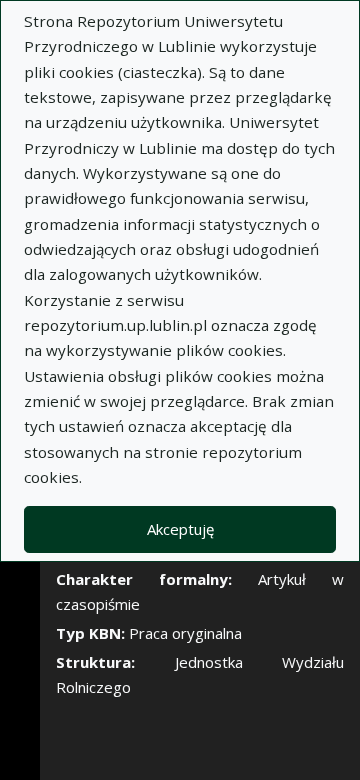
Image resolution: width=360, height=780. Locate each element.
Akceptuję (180, 529)
